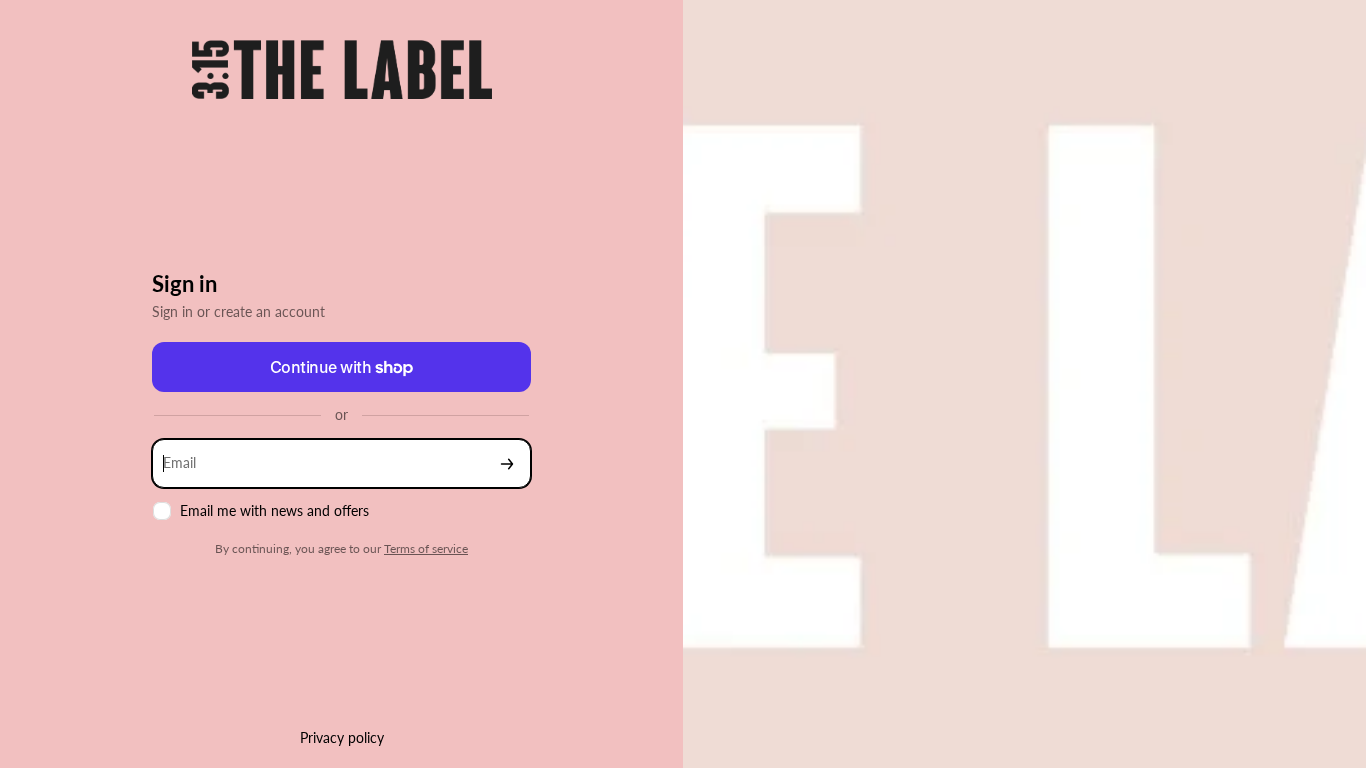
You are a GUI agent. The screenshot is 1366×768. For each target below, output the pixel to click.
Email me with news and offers (274, 510)
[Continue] (507, 463)
